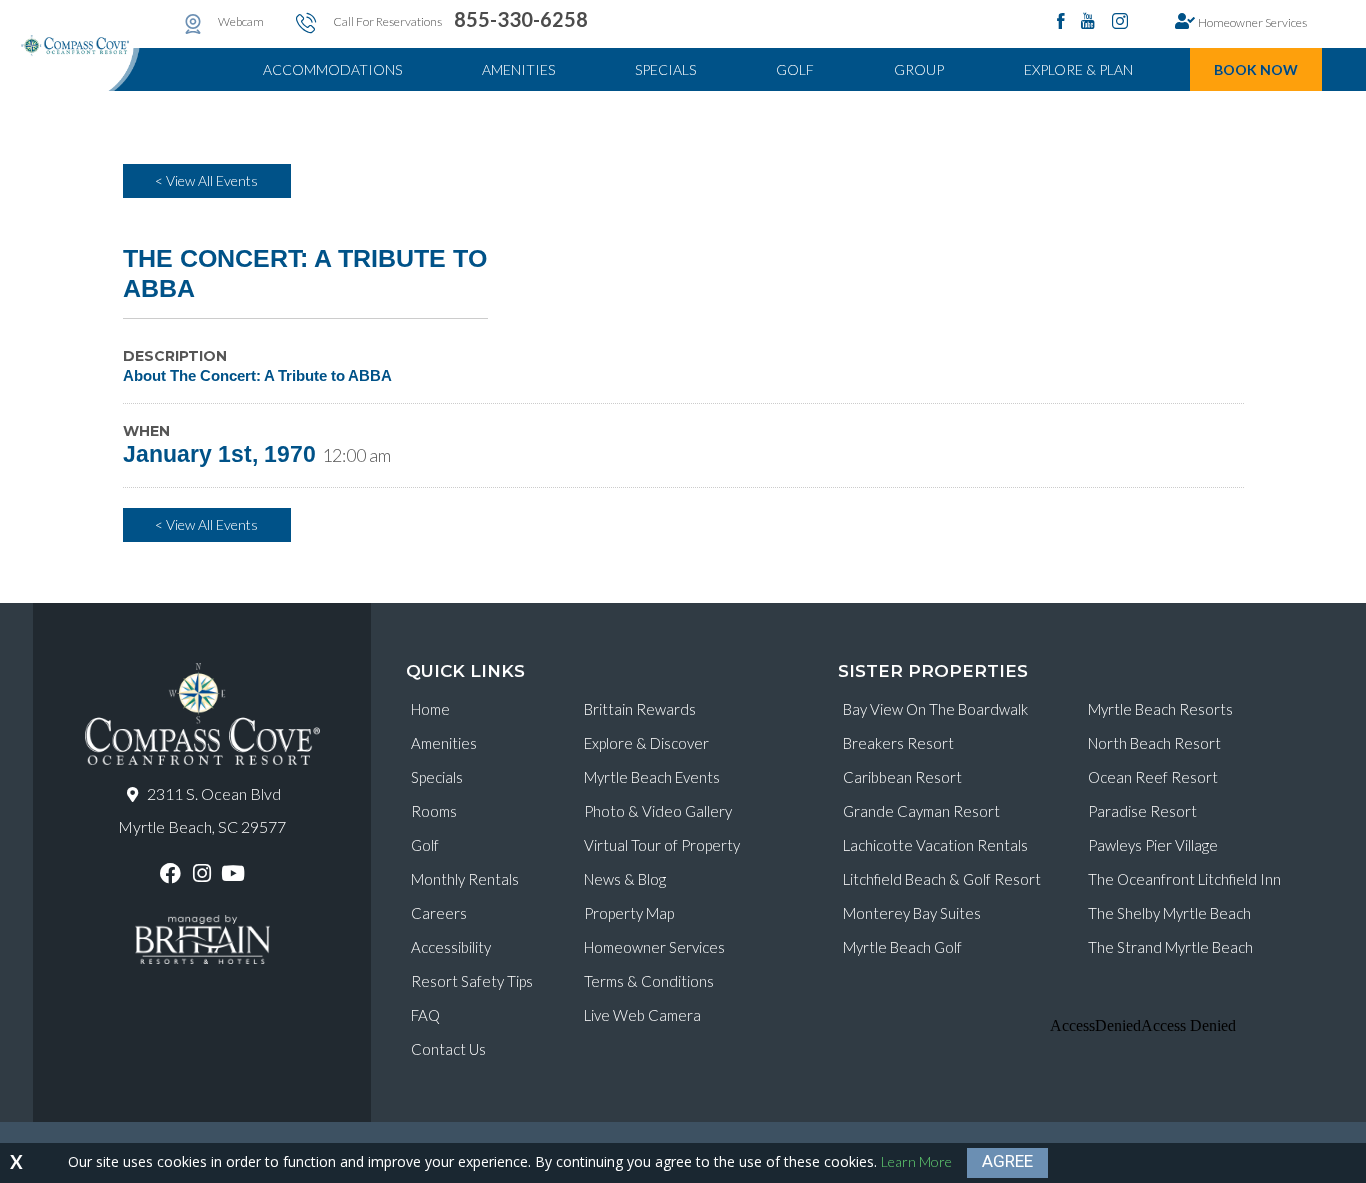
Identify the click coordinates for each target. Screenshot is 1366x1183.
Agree (1007, 1161)
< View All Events (206, 180)
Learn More (916, 1161)
